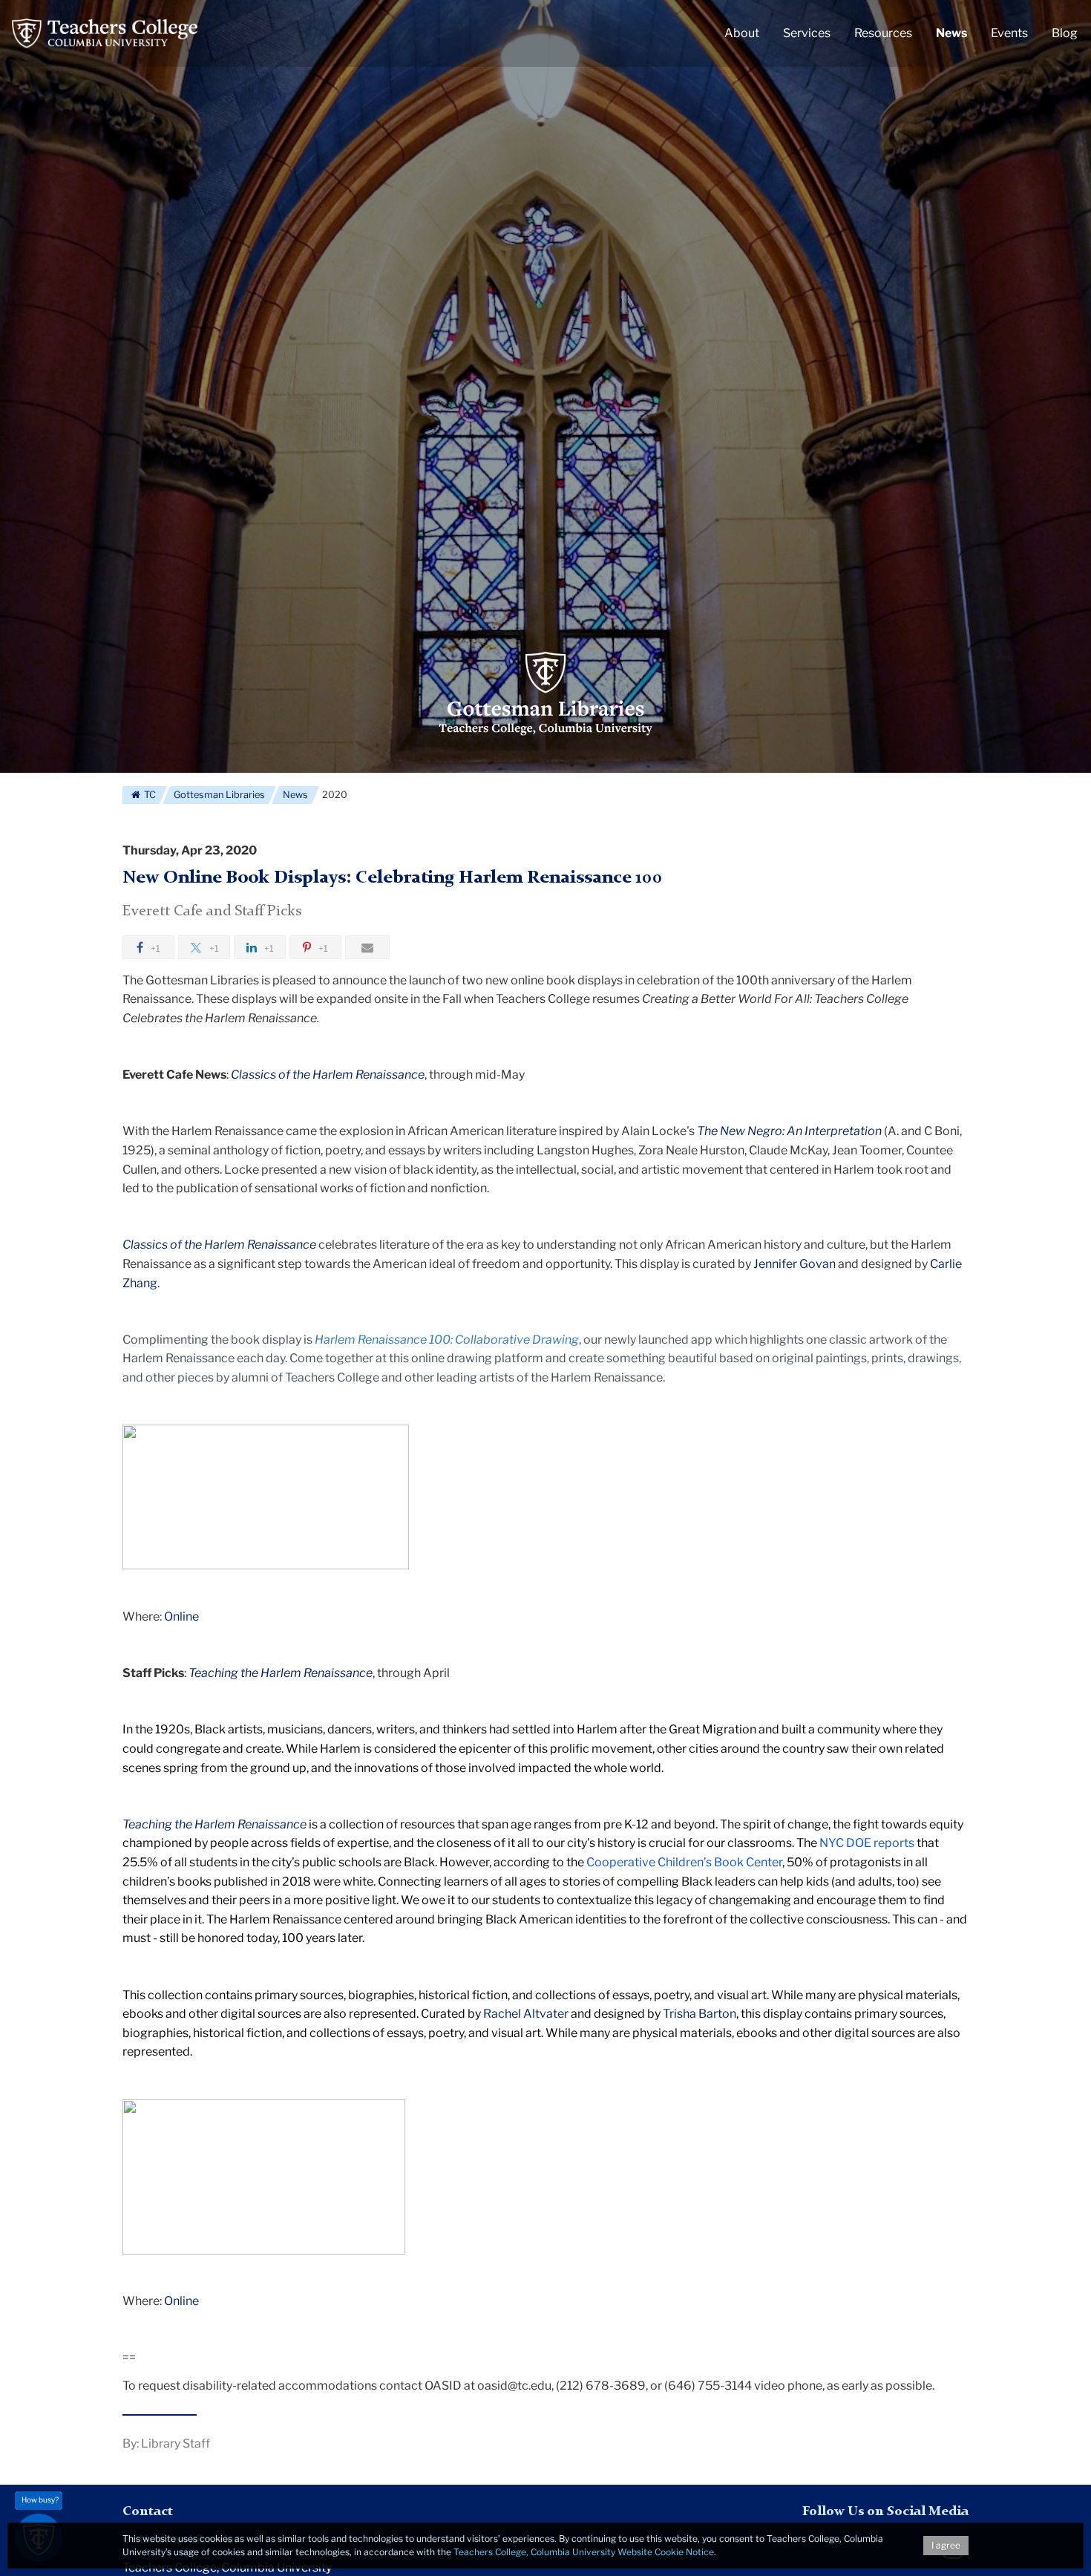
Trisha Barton (700, 2014)
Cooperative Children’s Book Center (684, 1862)
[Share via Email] (367, 947)
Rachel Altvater (526, 2014)
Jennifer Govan (795, 1264)
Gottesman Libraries (219, 795)
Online (181, 1616)
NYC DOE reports (867, 1843)
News (295, 795)
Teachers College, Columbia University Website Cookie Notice (584, 2552)
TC (149, 795)
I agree (946, 2545)
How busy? (40, 2500)
